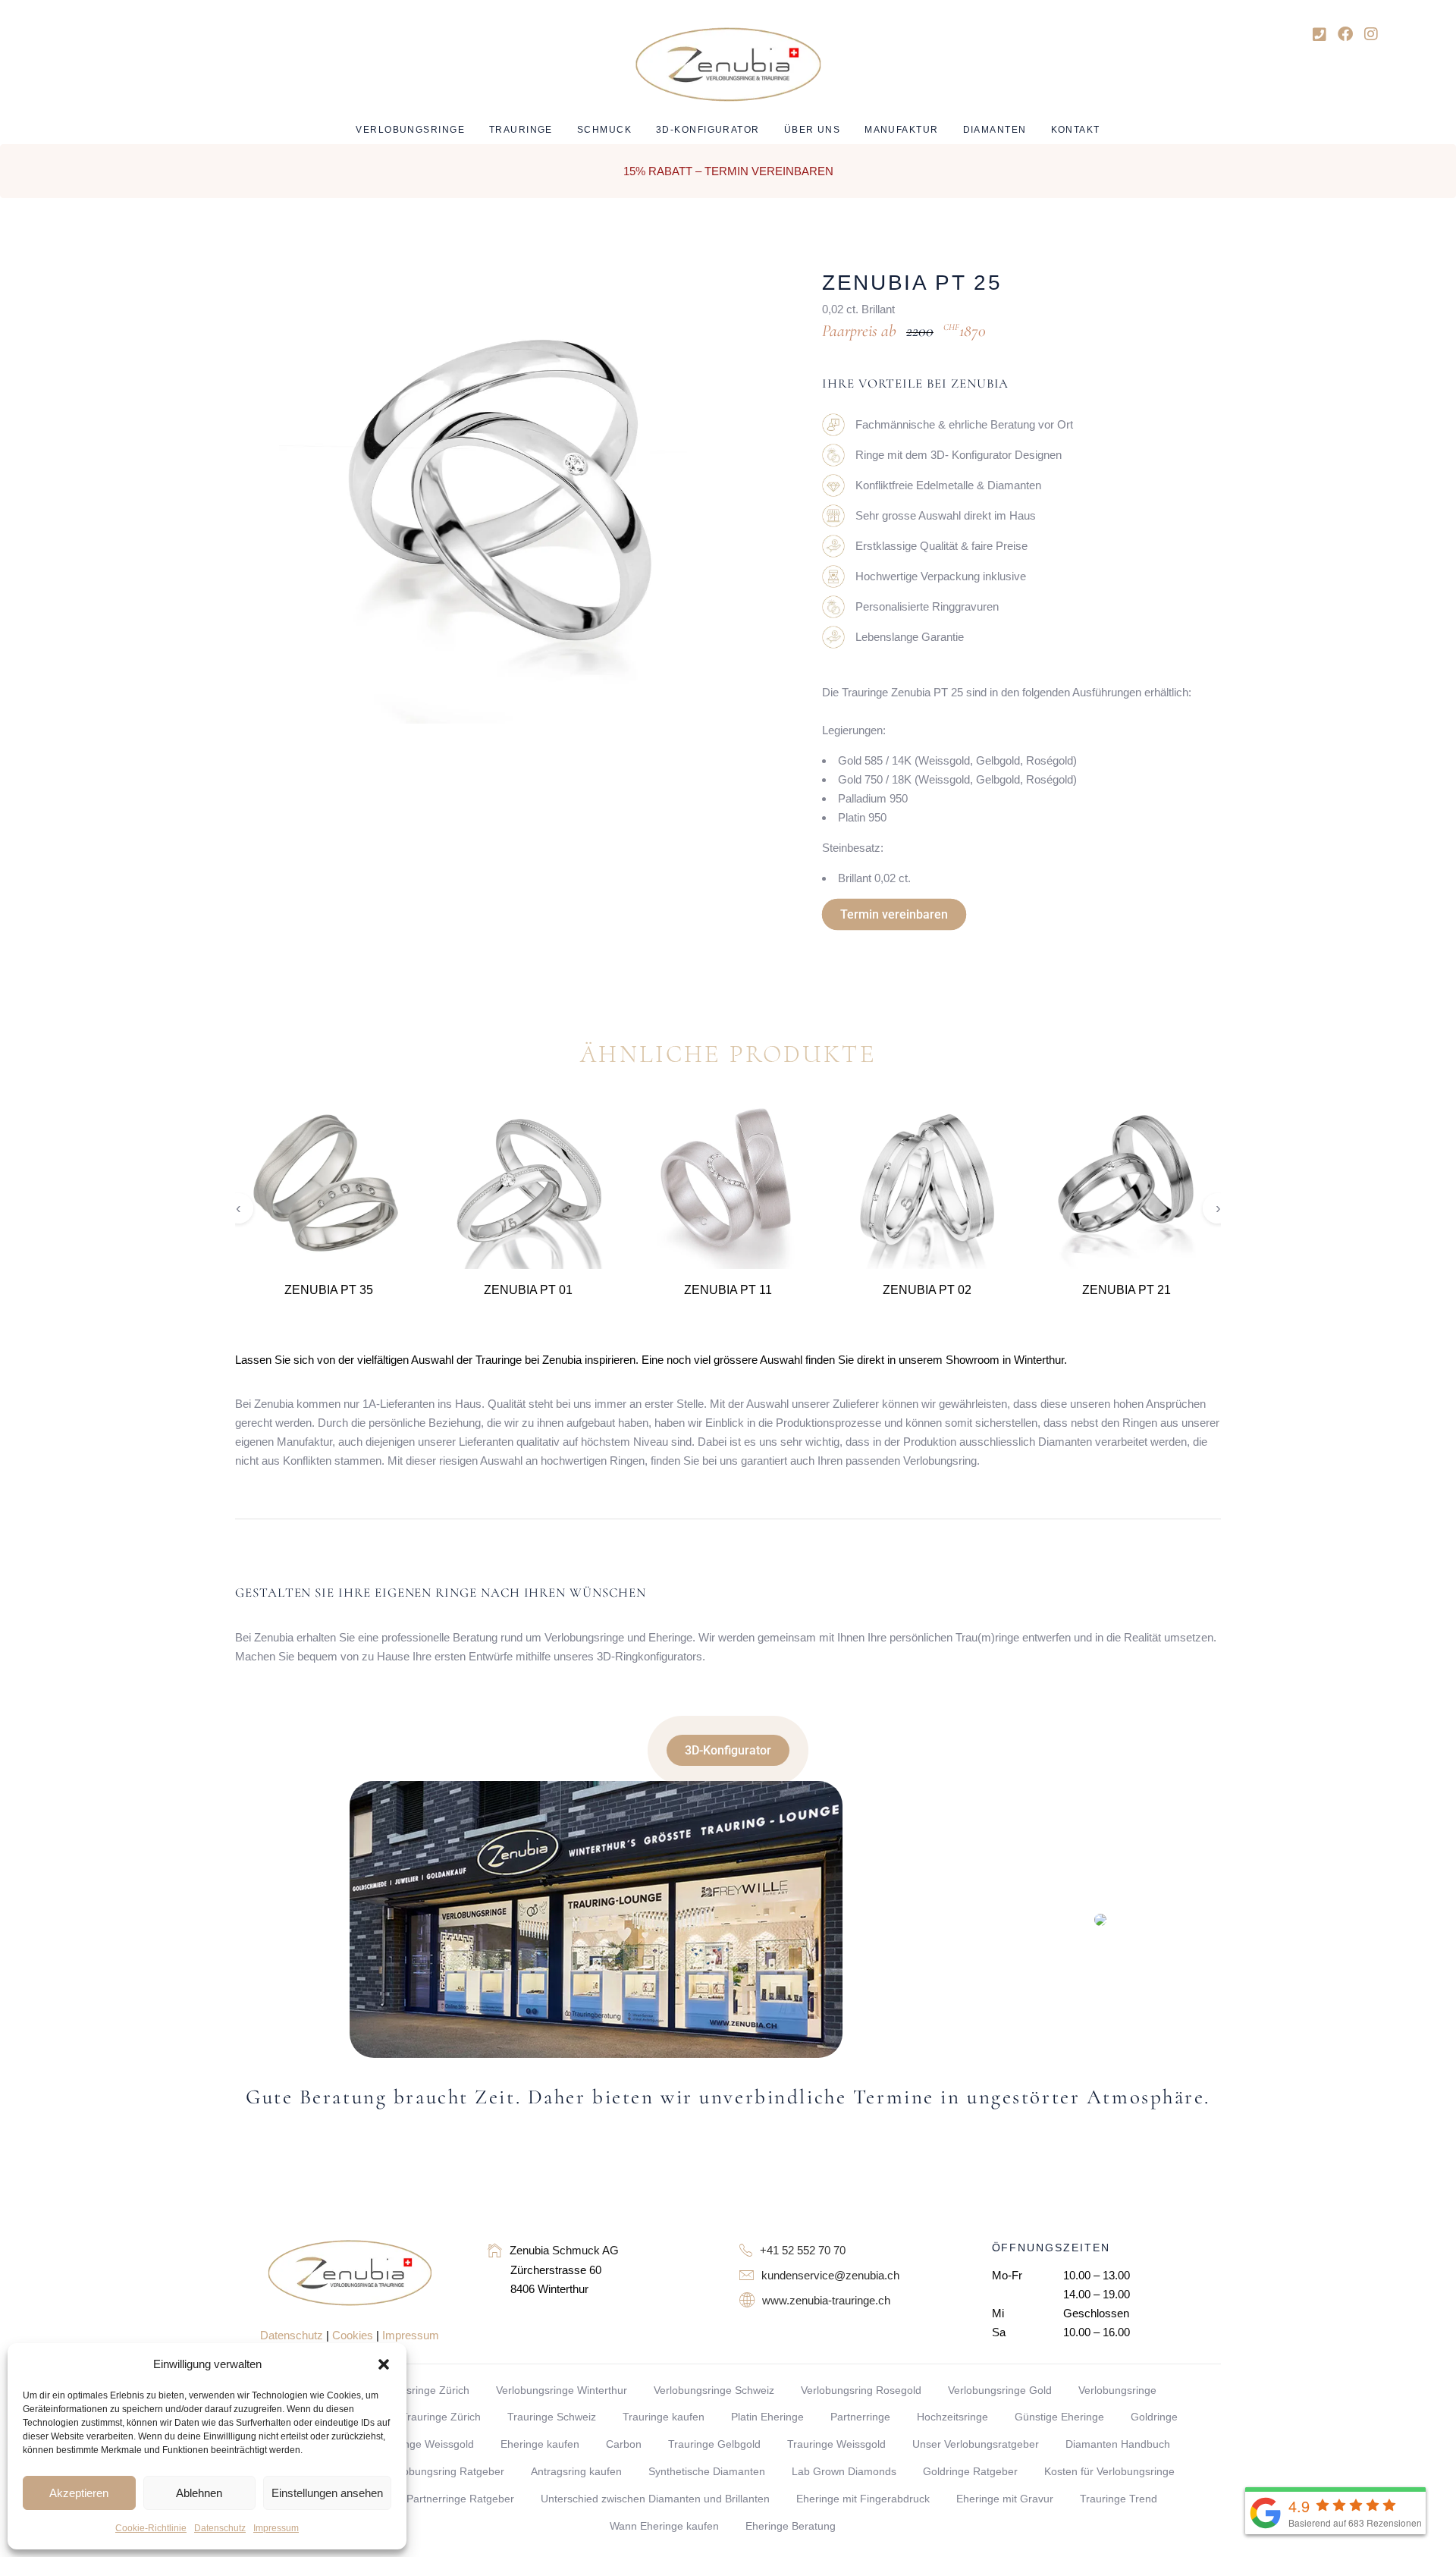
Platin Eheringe (767, 2417)
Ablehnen (199, 2493)
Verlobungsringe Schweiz (714, 2390)
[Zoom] (711, 291)
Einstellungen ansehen (327, 2493)
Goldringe (1154, 2417)
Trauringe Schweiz (552, 2417)
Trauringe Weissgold (836, 2444)
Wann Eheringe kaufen (664, 2526)
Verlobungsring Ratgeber (444, 2471)
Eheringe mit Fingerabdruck (863, 2499)
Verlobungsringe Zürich (414, 2390)
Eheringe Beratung (791, 2526)
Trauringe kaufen (664, 2417)
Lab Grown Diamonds (844, 2471)
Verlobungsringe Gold (1000, 2390)
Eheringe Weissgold (426, 2444)
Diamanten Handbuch (1118, 2444)
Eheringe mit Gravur (1005, 2499)
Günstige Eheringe (1059, 2417)
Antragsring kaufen (576, 2471)
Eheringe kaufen (540, 2444)
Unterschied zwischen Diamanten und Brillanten (655, 2499)
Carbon (624, 2444)
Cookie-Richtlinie (151, 2528)
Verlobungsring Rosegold (861, 2390)
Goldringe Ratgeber (970, 2471)
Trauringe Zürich (441, 2417)
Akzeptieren (79, 2493)
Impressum (276, 2528)
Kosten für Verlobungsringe (1109, 2471)
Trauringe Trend (1119, 2499)
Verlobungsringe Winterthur (562, 2390)
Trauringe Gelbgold (714, 2444)
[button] (384, 2364)
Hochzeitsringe (952, 2417)
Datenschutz (220, 2528)
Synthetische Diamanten (707, 2471)
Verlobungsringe (1117, 2390)
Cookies (353, 2335)
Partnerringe (860, 2417)
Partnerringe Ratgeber (460, 2499)
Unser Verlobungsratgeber (976, 2444)
